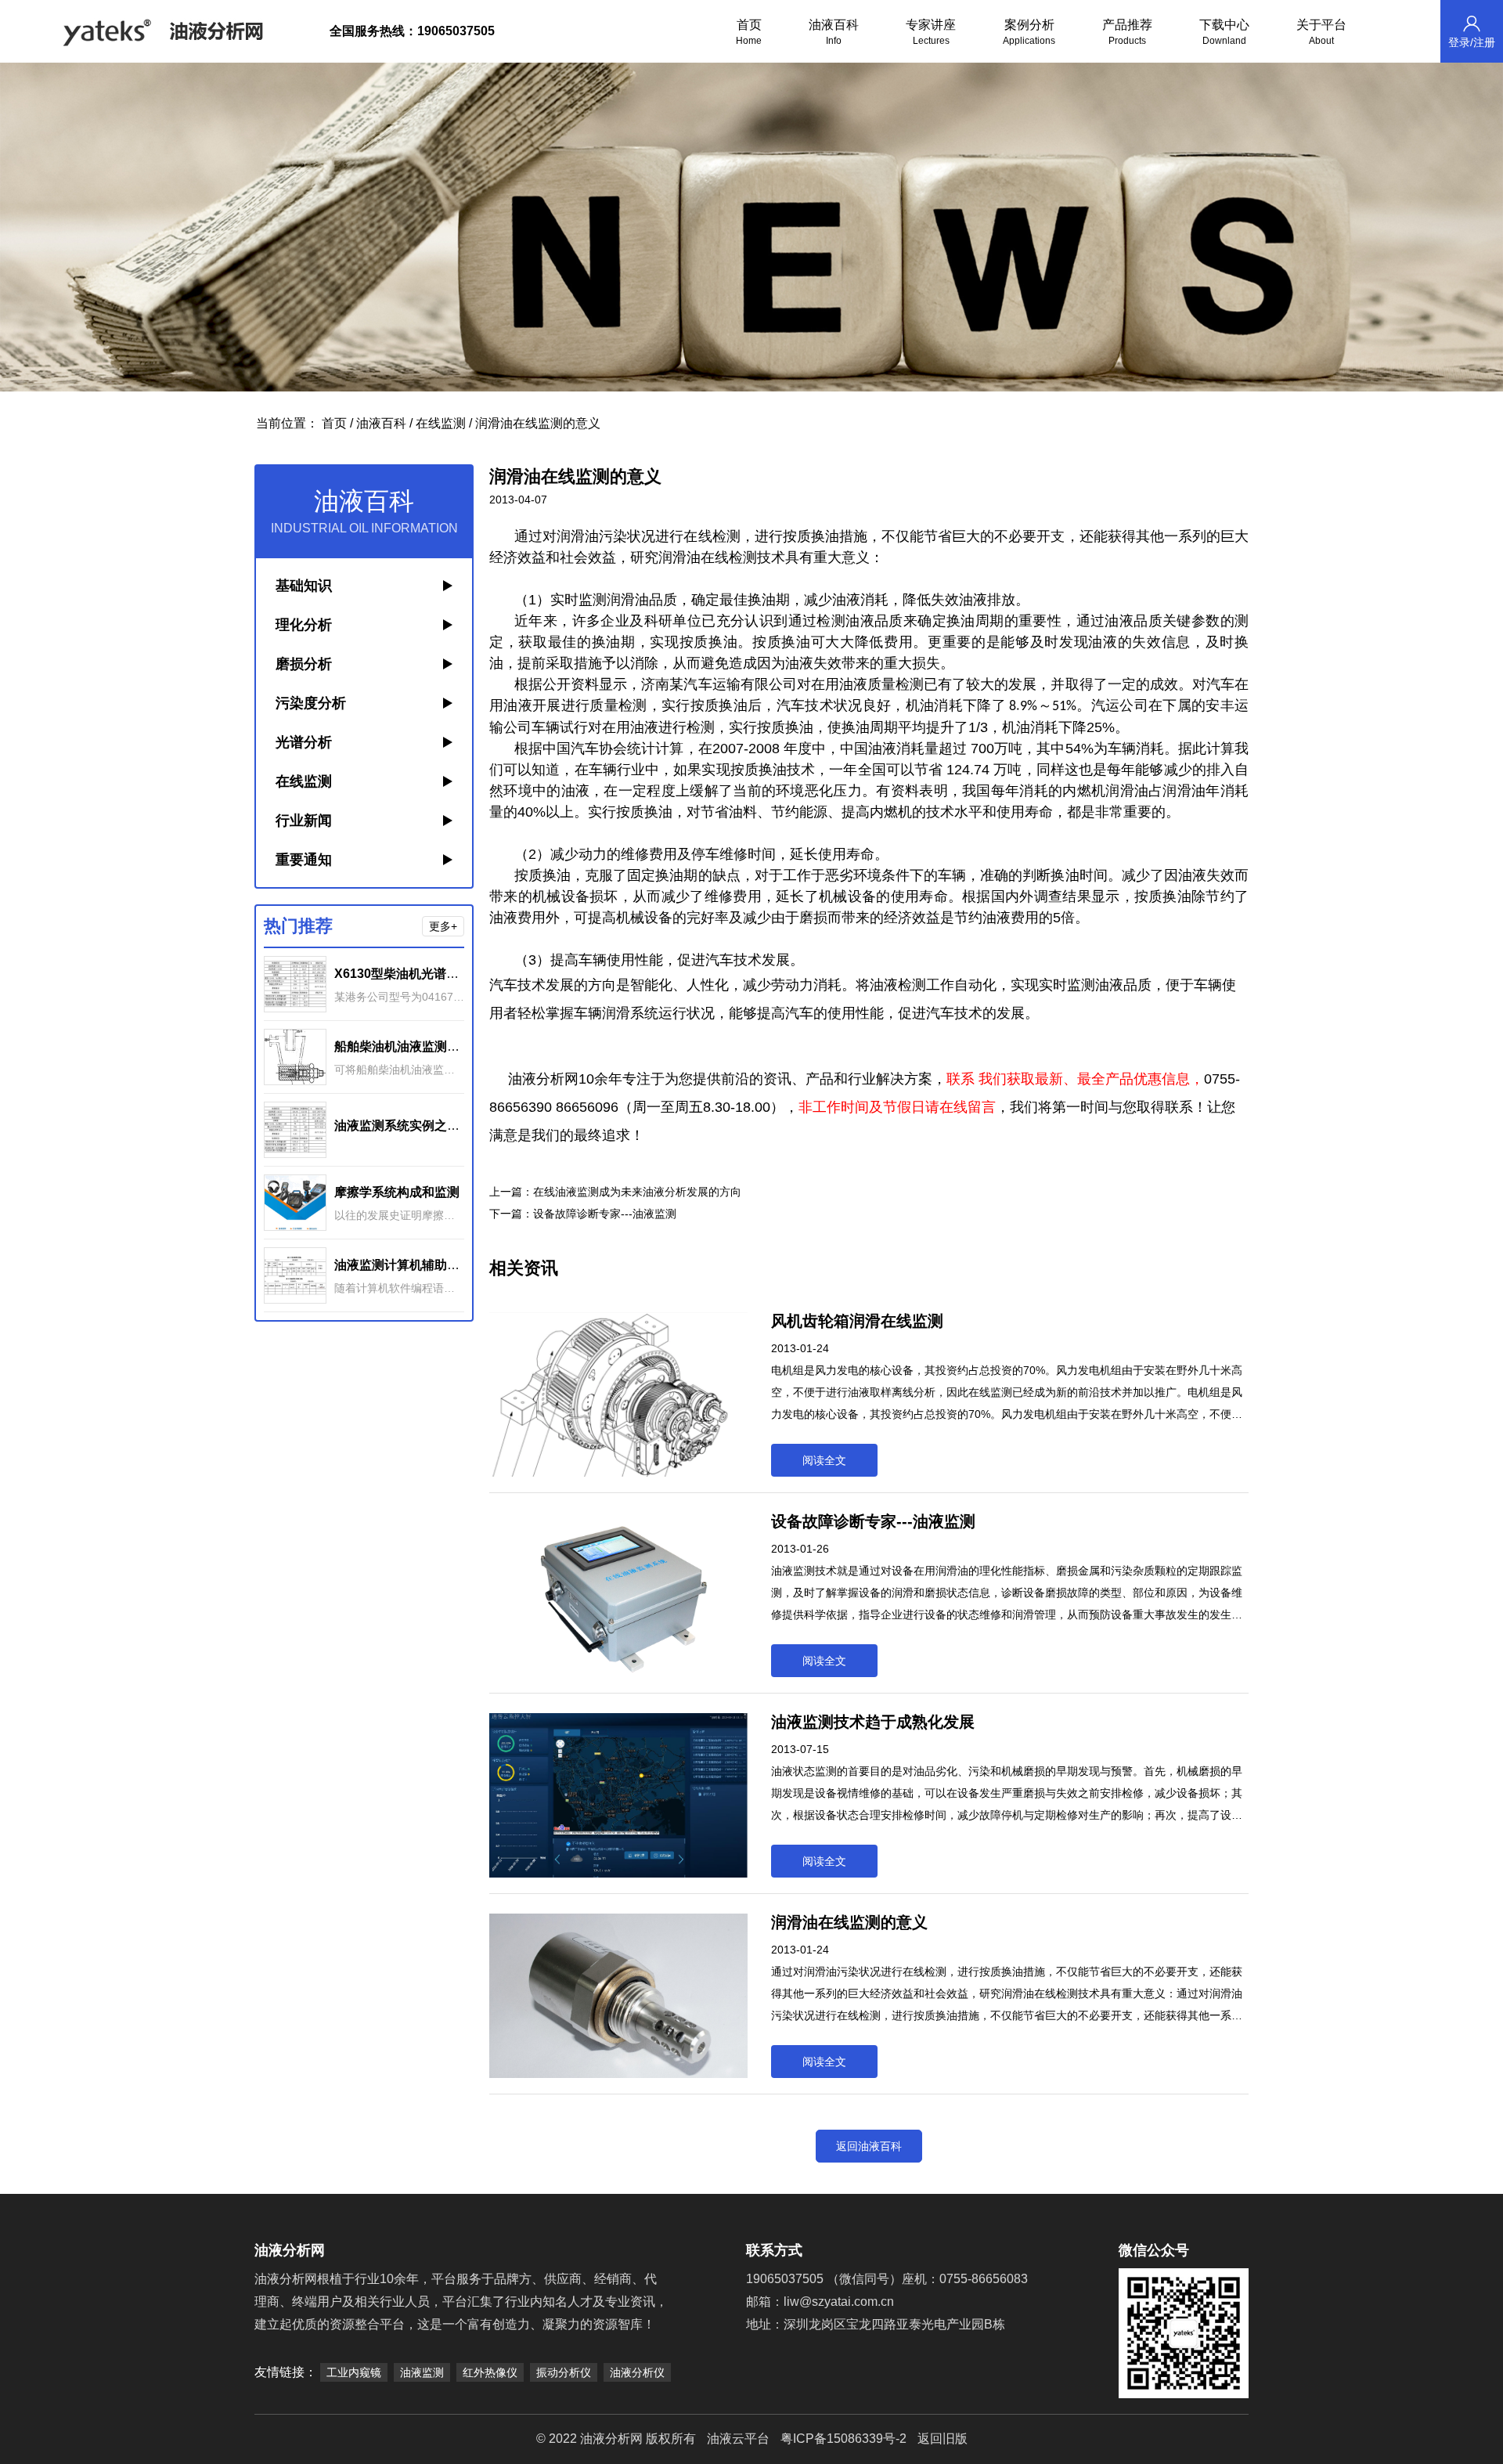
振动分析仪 (564, 2372)
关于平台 (1321, 32)
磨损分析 (304, 664)
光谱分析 (304, 742)
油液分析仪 (637, 2372)
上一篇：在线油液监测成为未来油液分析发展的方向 (615, 1192)
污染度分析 (311, 703)
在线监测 (441, 423)
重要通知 (304, 860)
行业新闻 (304, 821)
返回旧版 (943, 2439)
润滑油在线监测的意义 (538, 423)
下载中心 (1224, 32)
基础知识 (304, 586)
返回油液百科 (869, 2146)
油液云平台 (738, 2439)
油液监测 (422, 2372)
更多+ (443, 926)
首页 (749, 32)
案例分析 (1029, 32)
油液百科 (834, 32)
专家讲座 (931, 32)
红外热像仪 (490, 2372)
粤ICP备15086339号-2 (843, 2439)
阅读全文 (824, 1460)
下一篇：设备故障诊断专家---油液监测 (583, 1214)
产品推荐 (1127, 32)
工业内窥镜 (354, 2372)
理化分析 (304, 625)
